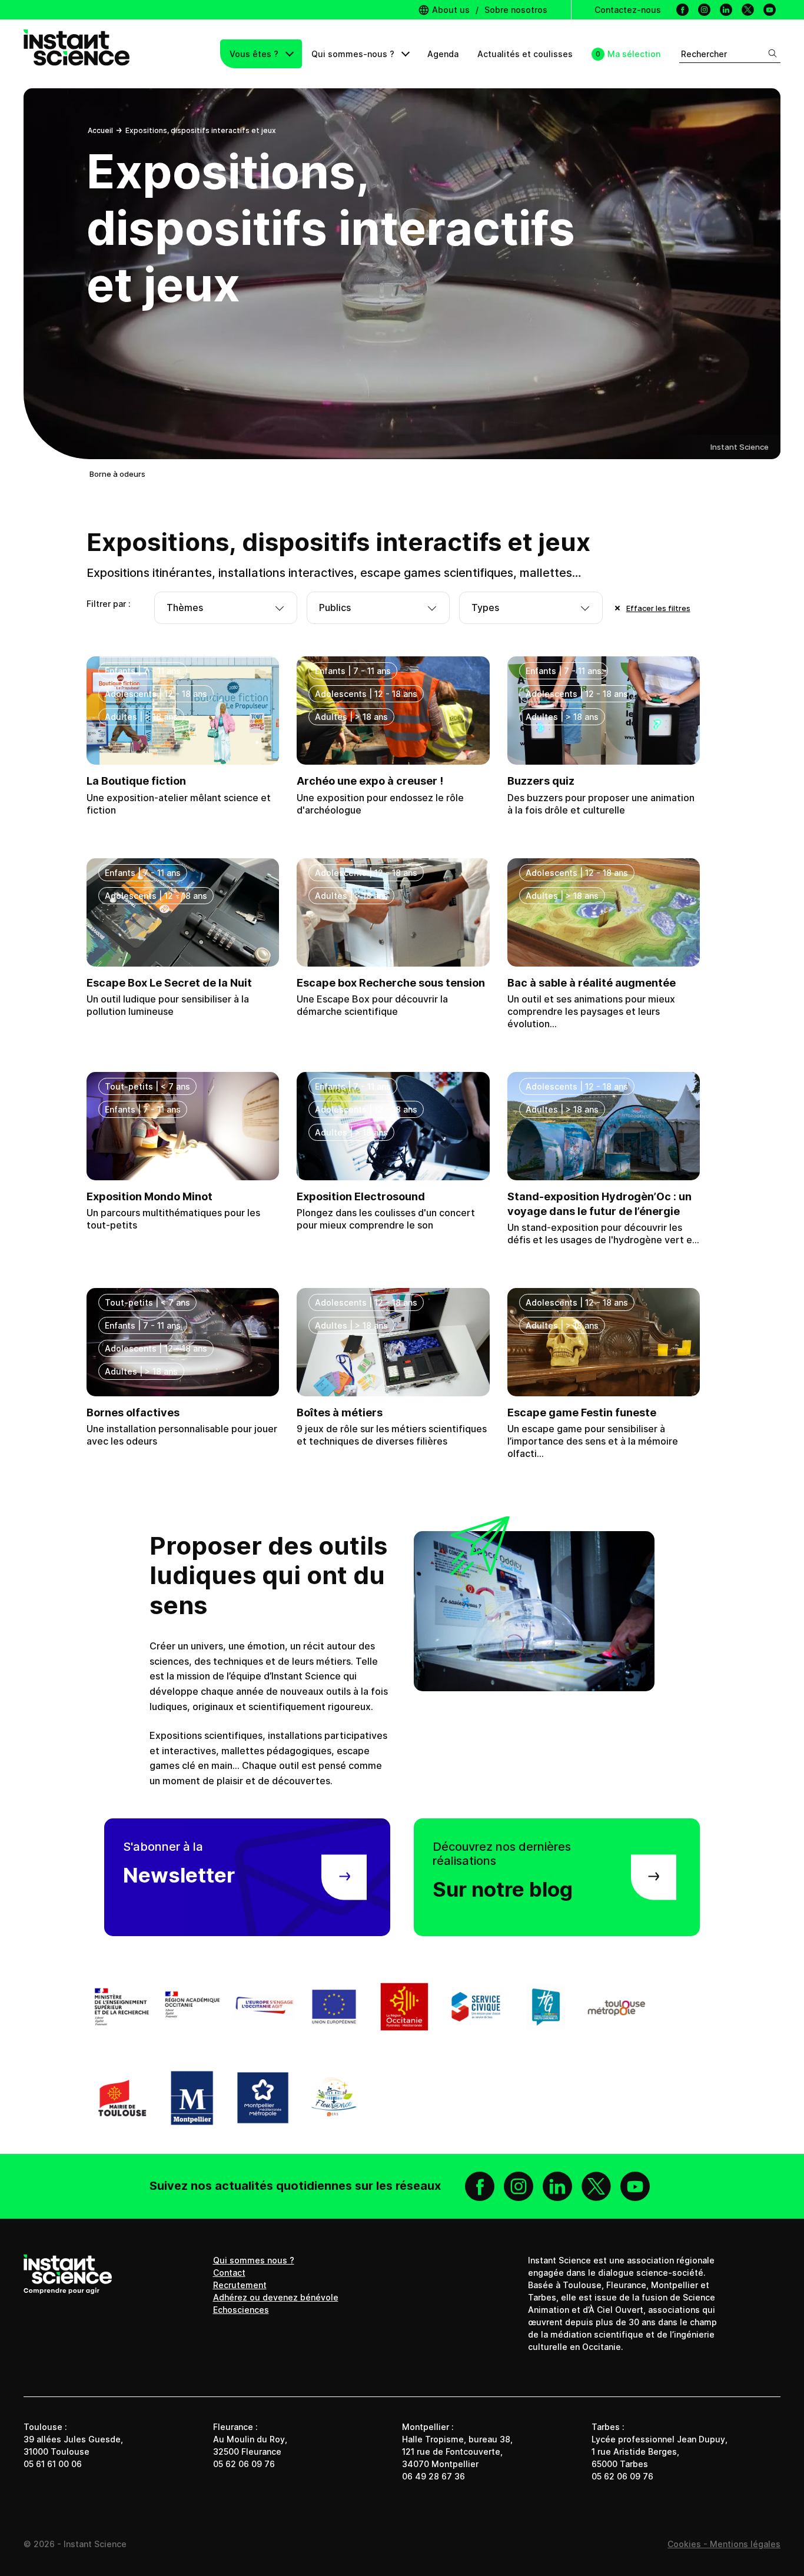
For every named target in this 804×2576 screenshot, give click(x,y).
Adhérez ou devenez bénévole (276, 2297)
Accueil (100, 130)
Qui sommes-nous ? (354, 54)
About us (450, 10)
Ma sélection (634, 54)
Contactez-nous (628, 10)
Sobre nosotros (516, 10)
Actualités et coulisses (525, 54)
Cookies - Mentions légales (724, 2544)
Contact (229, 2273)
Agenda (443, 54)
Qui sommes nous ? (254, 2260)
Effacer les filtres (658, 608)
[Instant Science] (77, 54)
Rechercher (704, 54)
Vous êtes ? (255, 54)
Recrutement (240, 2285)
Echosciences (241, 2310)
